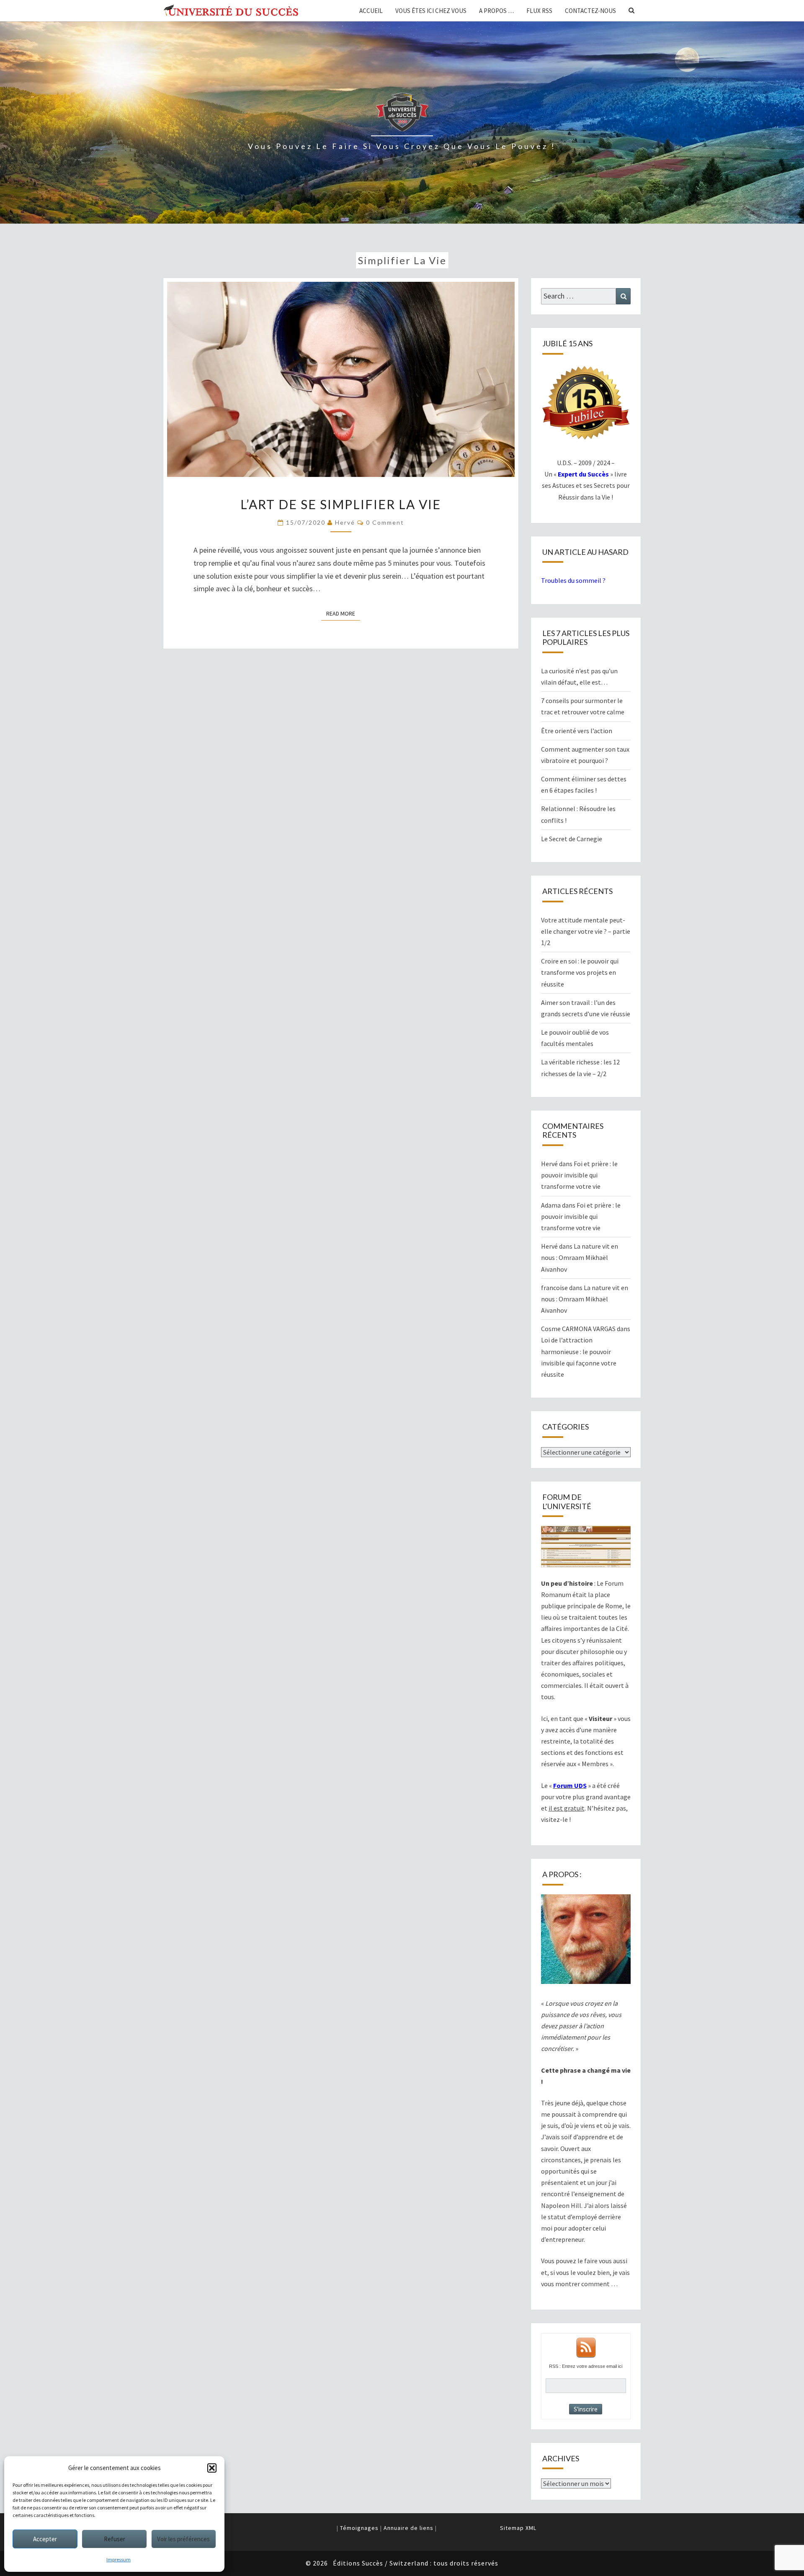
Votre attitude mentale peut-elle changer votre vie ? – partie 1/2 (586, 931)
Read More (343, 613)
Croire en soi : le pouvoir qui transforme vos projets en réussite (580, 972)
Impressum (119, 2559)
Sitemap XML (518, 2528)
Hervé (345, 522)
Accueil (371, 11)
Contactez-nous (590, 11)
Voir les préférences (183, 2539)
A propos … (496, 11)
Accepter (45, 2539)
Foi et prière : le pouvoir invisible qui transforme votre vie (579, 1175)
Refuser (115, 2539)
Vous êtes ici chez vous (431, 11)
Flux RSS (539, 11)
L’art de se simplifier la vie (341, 504)
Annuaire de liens (408, 2528)
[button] (212, 2468)
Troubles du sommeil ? (573, 580)
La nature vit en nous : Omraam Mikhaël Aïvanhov (580, 1257)
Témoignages (359, 2528)
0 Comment (385, 522)
